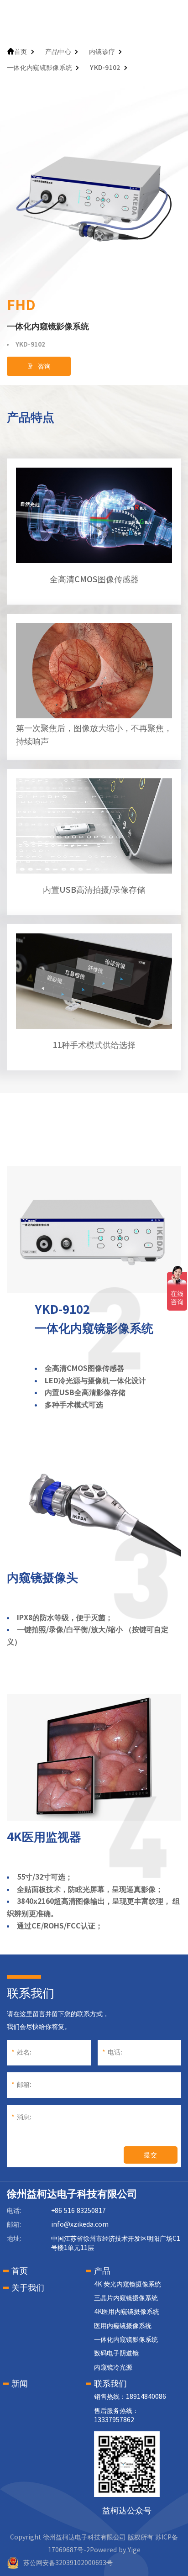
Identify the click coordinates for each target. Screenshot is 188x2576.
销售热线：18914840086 (130, 2397)
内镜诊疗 (102, 52)
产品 (102, 2270)
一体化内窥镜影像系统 (39, 68)
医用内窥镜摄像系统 (123, 2326)
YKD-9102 (105, 68)
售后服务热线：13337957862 (116, 2415)
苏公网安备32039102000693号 (68, 2563)
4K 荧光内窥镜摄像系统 (128, 2284)
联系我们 (110, 2383)
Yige (134, 2550)
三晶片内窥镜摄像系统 (126, 2298)
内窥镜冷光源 (113, 2367)
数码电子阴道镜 (116, 2353)
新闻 (20, 2383)
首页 (21, 52)
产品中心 (58, 52)
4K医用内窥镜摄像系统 (127, 2312)
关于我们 (28, 2287)
